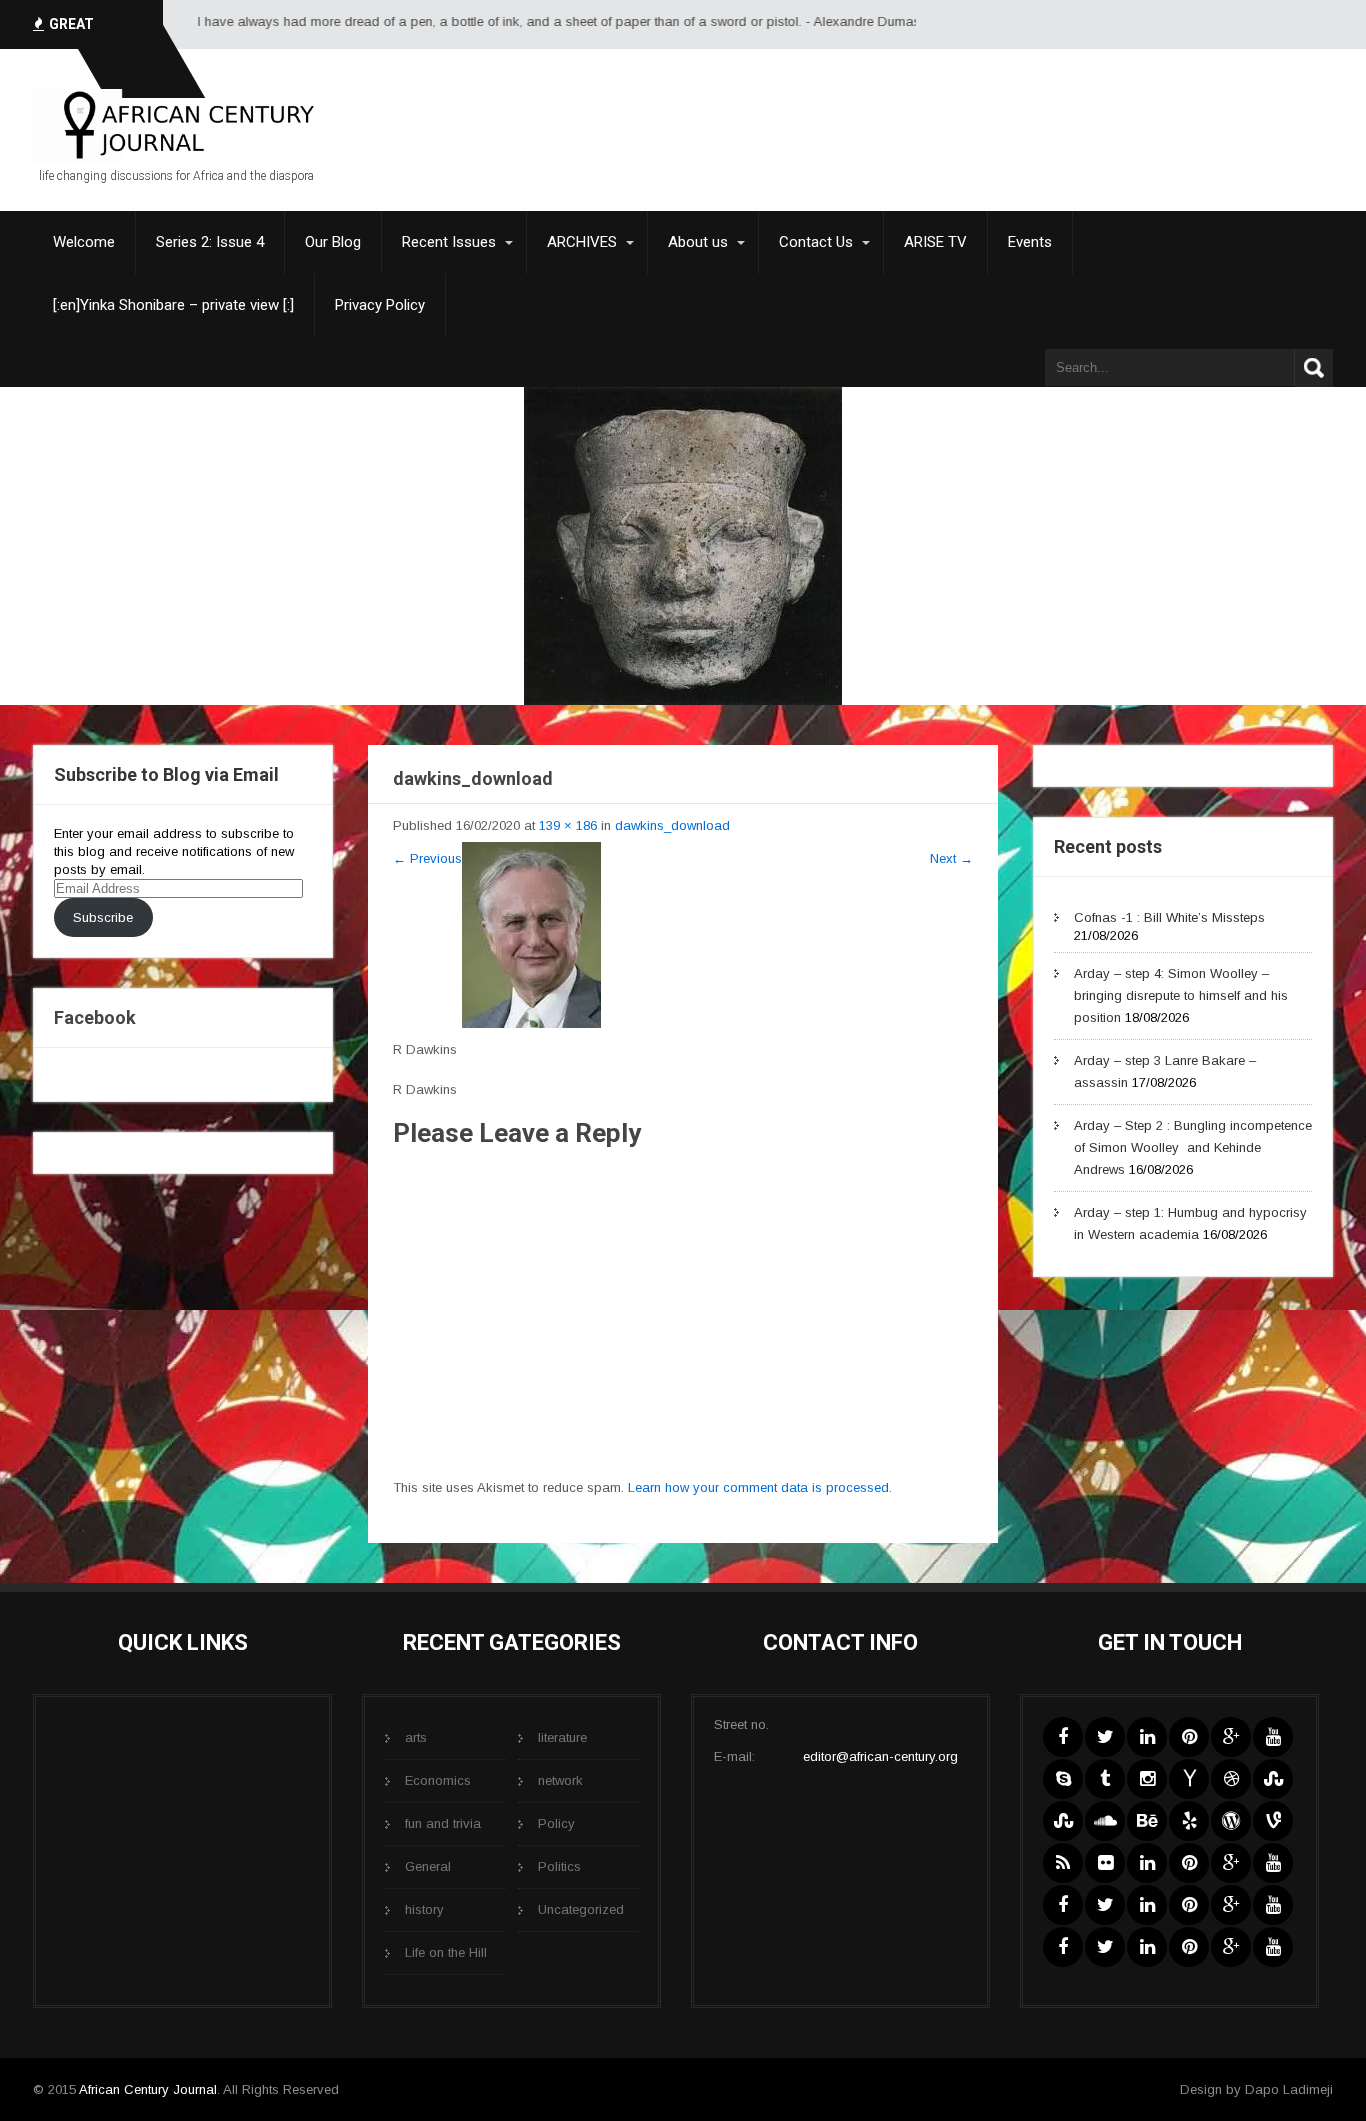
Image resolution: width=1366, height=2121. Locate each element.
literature (562, 1737)
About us (698, 242)
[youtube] (1273, 1737)
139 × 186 (568, 825)
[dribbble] (1231, 1779)
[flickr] (1105, 1863)
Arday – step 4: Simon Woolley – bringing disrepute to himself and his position (1181, 995)
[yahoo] (1189, 1779)
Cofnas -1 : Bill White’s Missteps (1169, 917)
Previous (427, 858)
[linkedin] (1147, 1737)
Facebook (95, 1017)
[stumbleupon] (1273, 1779)
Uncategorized (581, 1909)
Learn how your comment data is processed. (760, 1487)
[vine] (1273, 1821)
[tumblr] (1105, 1779)
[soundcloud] (1105, 1821)
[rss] (1063, 1863)
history (424, 1909)
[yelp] (1189, 1821)
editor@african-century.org (880, 1756)
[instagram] (1147, 1779)
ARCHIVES (582, 242)
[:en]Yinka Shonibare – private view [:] (173, 305)
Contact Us (816, 242)
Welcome (84, 242)
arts (416, 1737)
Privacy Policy (380, 305)
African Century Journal (148, 2089)
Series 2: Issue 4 (210, 242)
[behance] (1147, 1821)
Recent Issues (449, 242)
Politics (559, 1866)
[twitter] (1105, 1737)
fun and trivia (443, 1823)
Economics (438, 1780)
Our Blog (333, 242)
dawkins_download (672, 825)
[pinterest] (1189, 1737)
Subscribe (103, 917)
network (560, 1780)
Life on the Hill (446, 1952)
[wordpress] (1231, 1821)
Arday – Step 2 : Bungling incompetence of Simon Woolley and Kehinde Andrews (1193, 1147)
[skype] (1063, 1779)
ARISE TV (935, 242)
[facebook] (1063, 1737)
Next (951, 858)
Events (1030, 242)
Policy (556, 1823)
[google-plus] (1231, 1737)
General (428, 1866)
